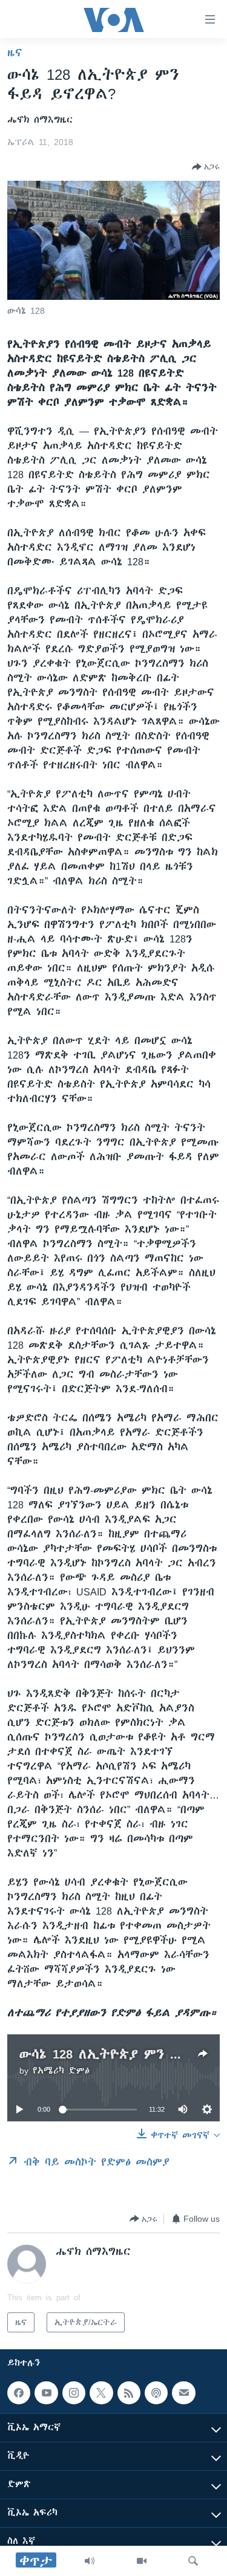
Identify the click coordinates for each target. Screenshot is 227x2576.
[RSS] (129, 2393)
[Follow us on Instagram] (74, 2393)
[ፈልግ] (193, 2561)
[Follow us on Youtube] (46, 2393)
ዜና (15, 53)
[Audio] (90, 2561)
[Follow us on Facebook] (19, 2393)
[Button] (206, 167)
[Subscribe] (183, 2393)
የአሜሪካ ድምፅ (61, 2071)
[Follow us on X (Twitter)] (101, 2393)
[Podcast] (156, 2393)
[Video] (142, 2561)
